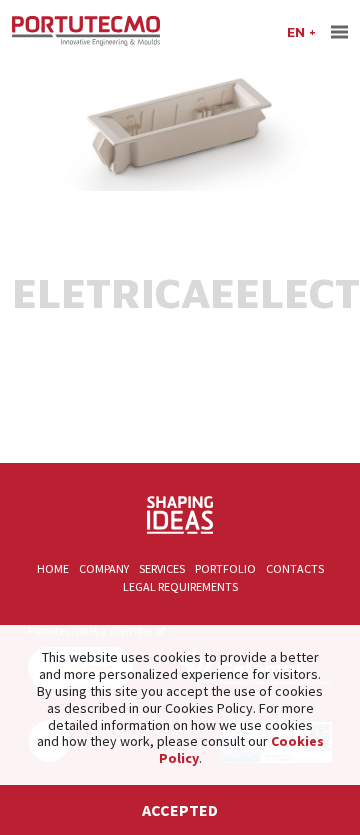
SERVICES (162, 568)
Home (53, 568)
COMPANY (104, 568)
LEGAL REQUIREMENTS (180, 586)
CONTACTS (295, 568)
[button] (301, 31)
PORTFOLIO (225, 568)
